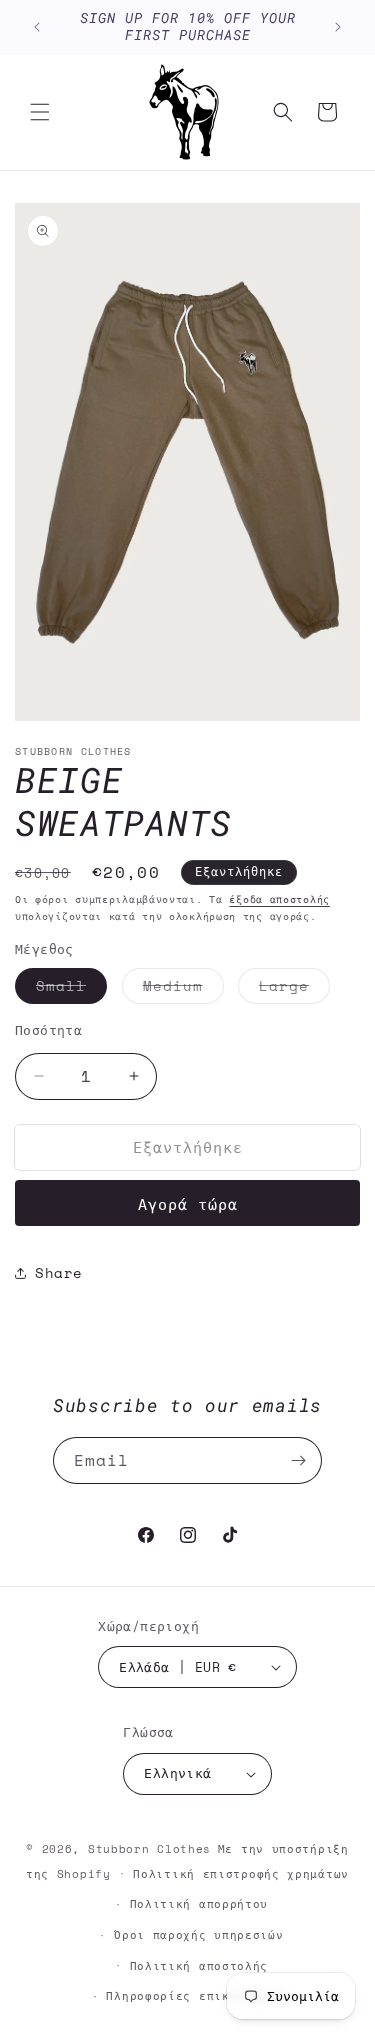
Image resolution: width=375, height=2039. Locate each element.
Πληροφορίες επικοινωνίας (198, 1996)
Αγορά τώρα (188, 1204)
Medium (183, 989)
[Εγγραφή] (299, 1460)
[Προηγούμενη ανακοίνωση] (37, 27)
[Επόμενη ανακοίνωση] (338, 27)
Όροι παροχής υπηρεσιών (198, 1935)
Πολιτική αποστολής (199, 1966)
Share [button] (59, 1272)
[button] (40, 112)
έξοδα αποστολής (279, 899)
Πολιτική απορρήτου (199, 1904)
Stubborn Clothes (149, 1849)
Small (71, 989)
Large (294, 989)
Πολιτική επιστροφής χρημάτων (241, 1874)
